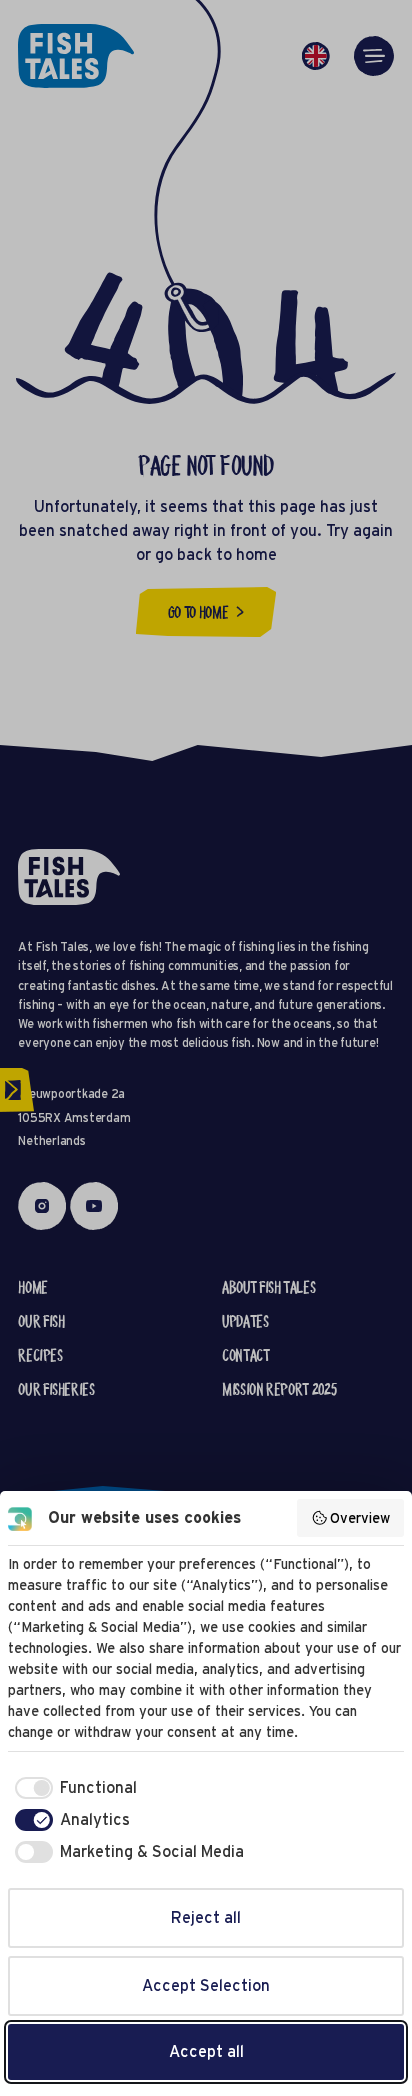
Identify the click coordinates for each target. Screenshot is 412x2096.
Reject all (206, 1917)
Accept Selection (206, 1985)
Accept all (206, 2051)
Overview (360, 1518)
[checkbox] (72, 1788)
